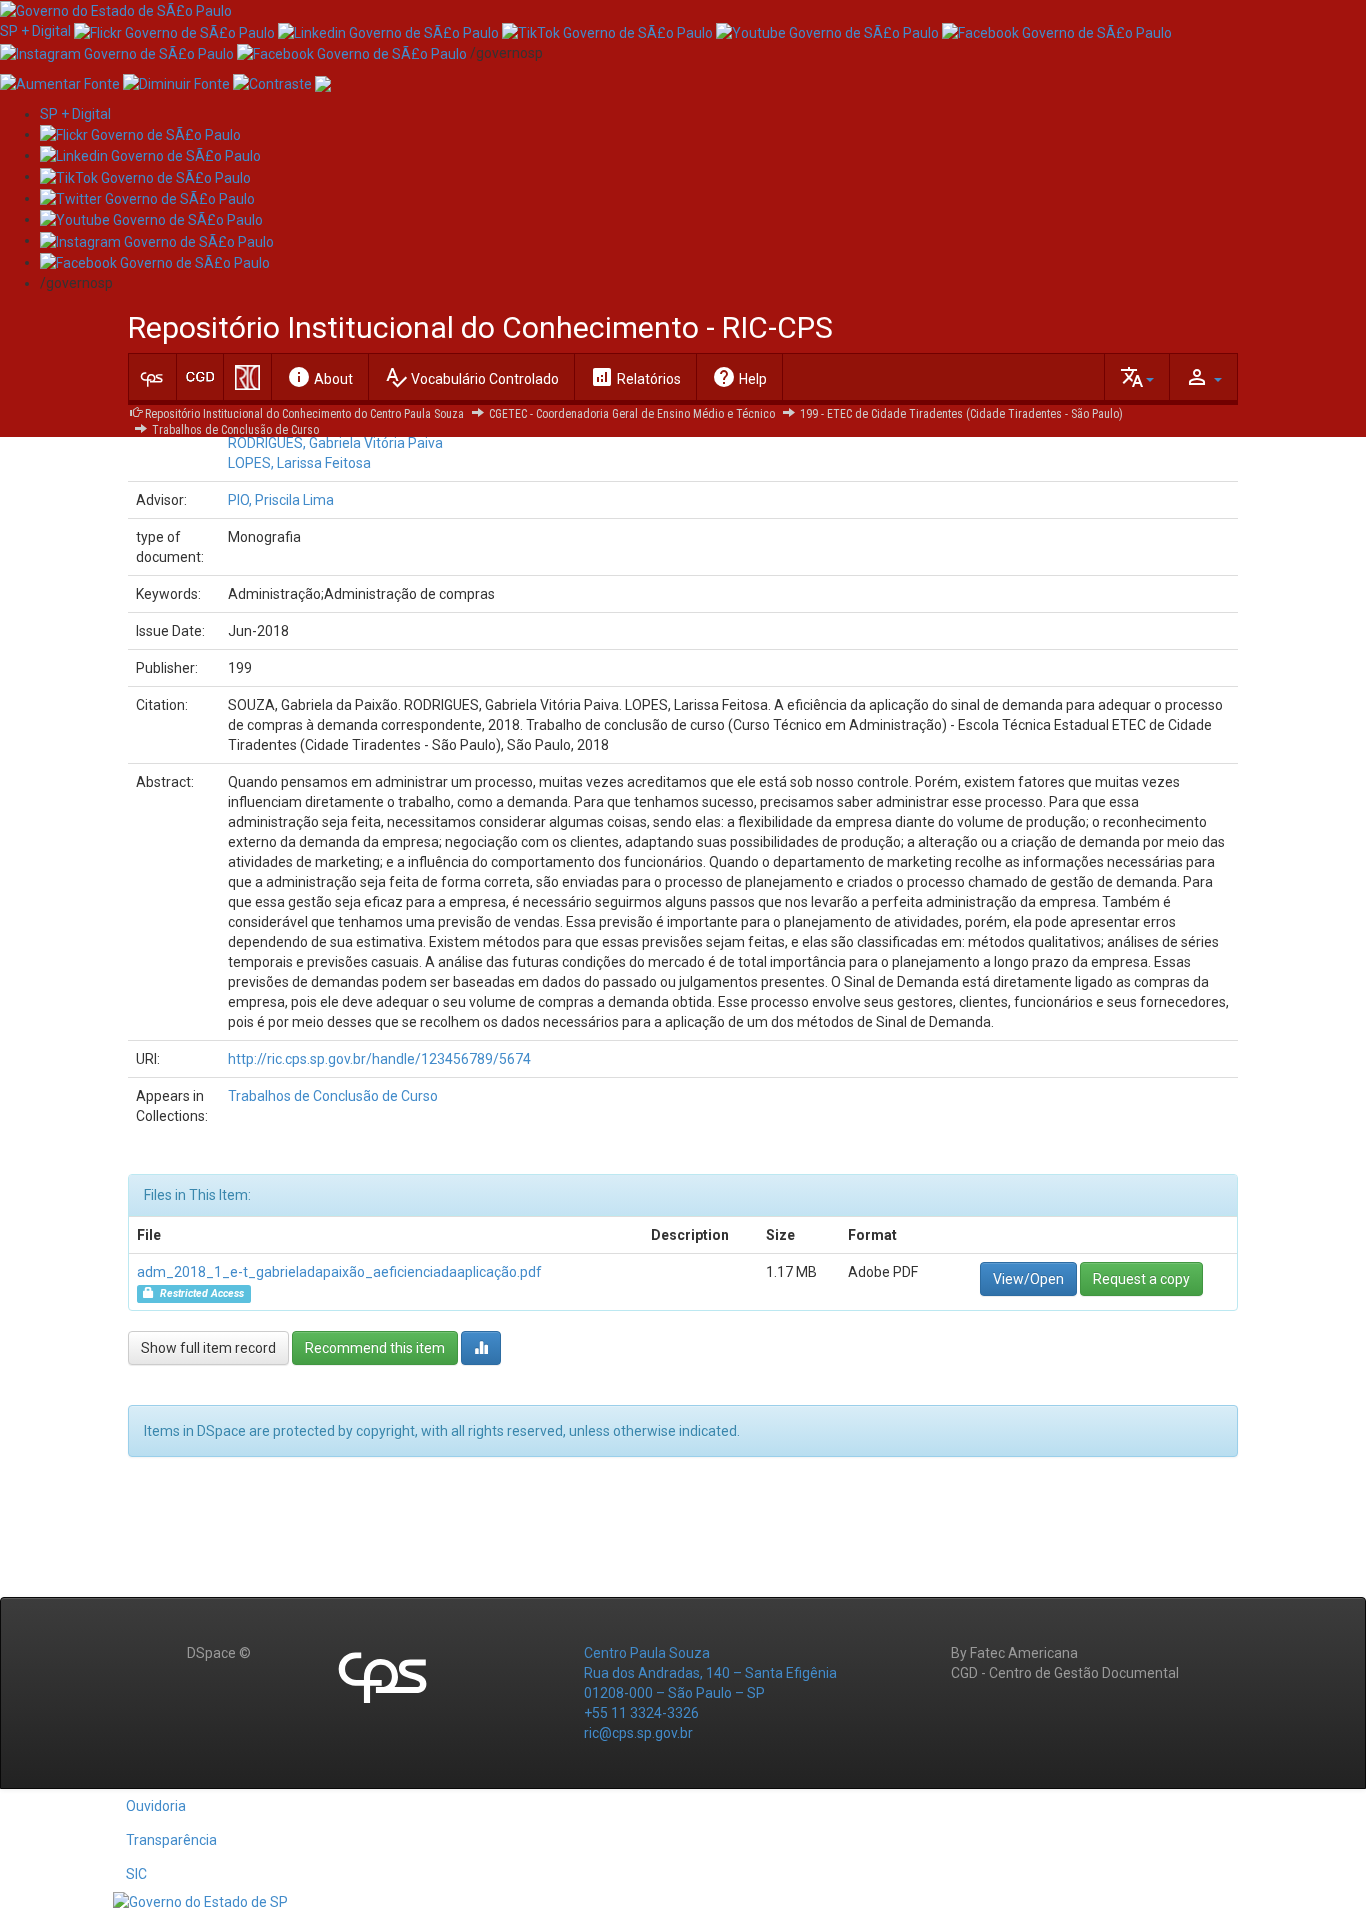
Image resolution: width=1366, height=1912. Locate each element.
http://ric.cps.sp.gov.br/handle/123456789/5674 (379, 1059)
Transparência (171, 1840)
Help (739, 377)
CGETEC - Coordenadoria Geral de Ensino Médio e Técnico (632, 414)
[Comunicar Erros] (323, 83)
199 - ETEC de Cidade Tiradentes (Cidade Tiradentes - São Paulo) (961, 414)
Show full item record (208, 1348)
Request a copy (1141, 1279)
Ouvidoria (156, 1806)
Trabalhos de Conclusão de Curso (235, 430)
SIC (136, 1874)
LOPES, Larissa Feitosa (299, 463)
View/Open (1028, 1279)
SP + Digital (35, 31)
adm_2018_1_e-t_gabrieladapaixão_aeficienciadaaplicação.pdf (339, 1272)
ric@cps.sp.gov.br (638, 1733)
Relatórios (635, 377)
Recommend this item (375, 1348)
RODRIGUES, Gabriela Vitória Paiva (335, 443)
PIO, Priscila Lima (281, 500)
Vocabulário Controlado (471, 377)
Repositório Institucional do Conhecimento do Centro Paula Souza (304, 414)
